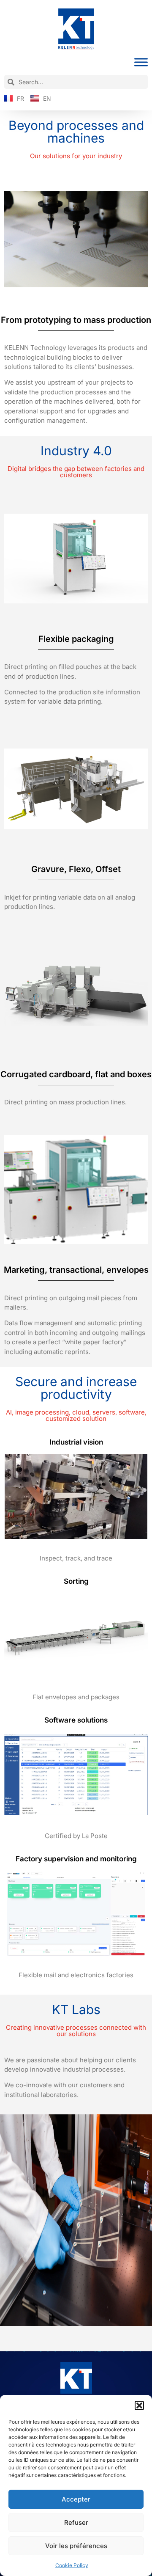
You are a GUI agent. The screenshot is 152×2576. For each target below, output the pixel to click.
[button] (139, 2405)
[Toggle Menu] (141, 62)
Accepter (76, 2499)
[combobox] (76, 82)
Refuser (76, 2522)
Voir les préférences (76, 2546)
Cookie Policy (72, 2565)
